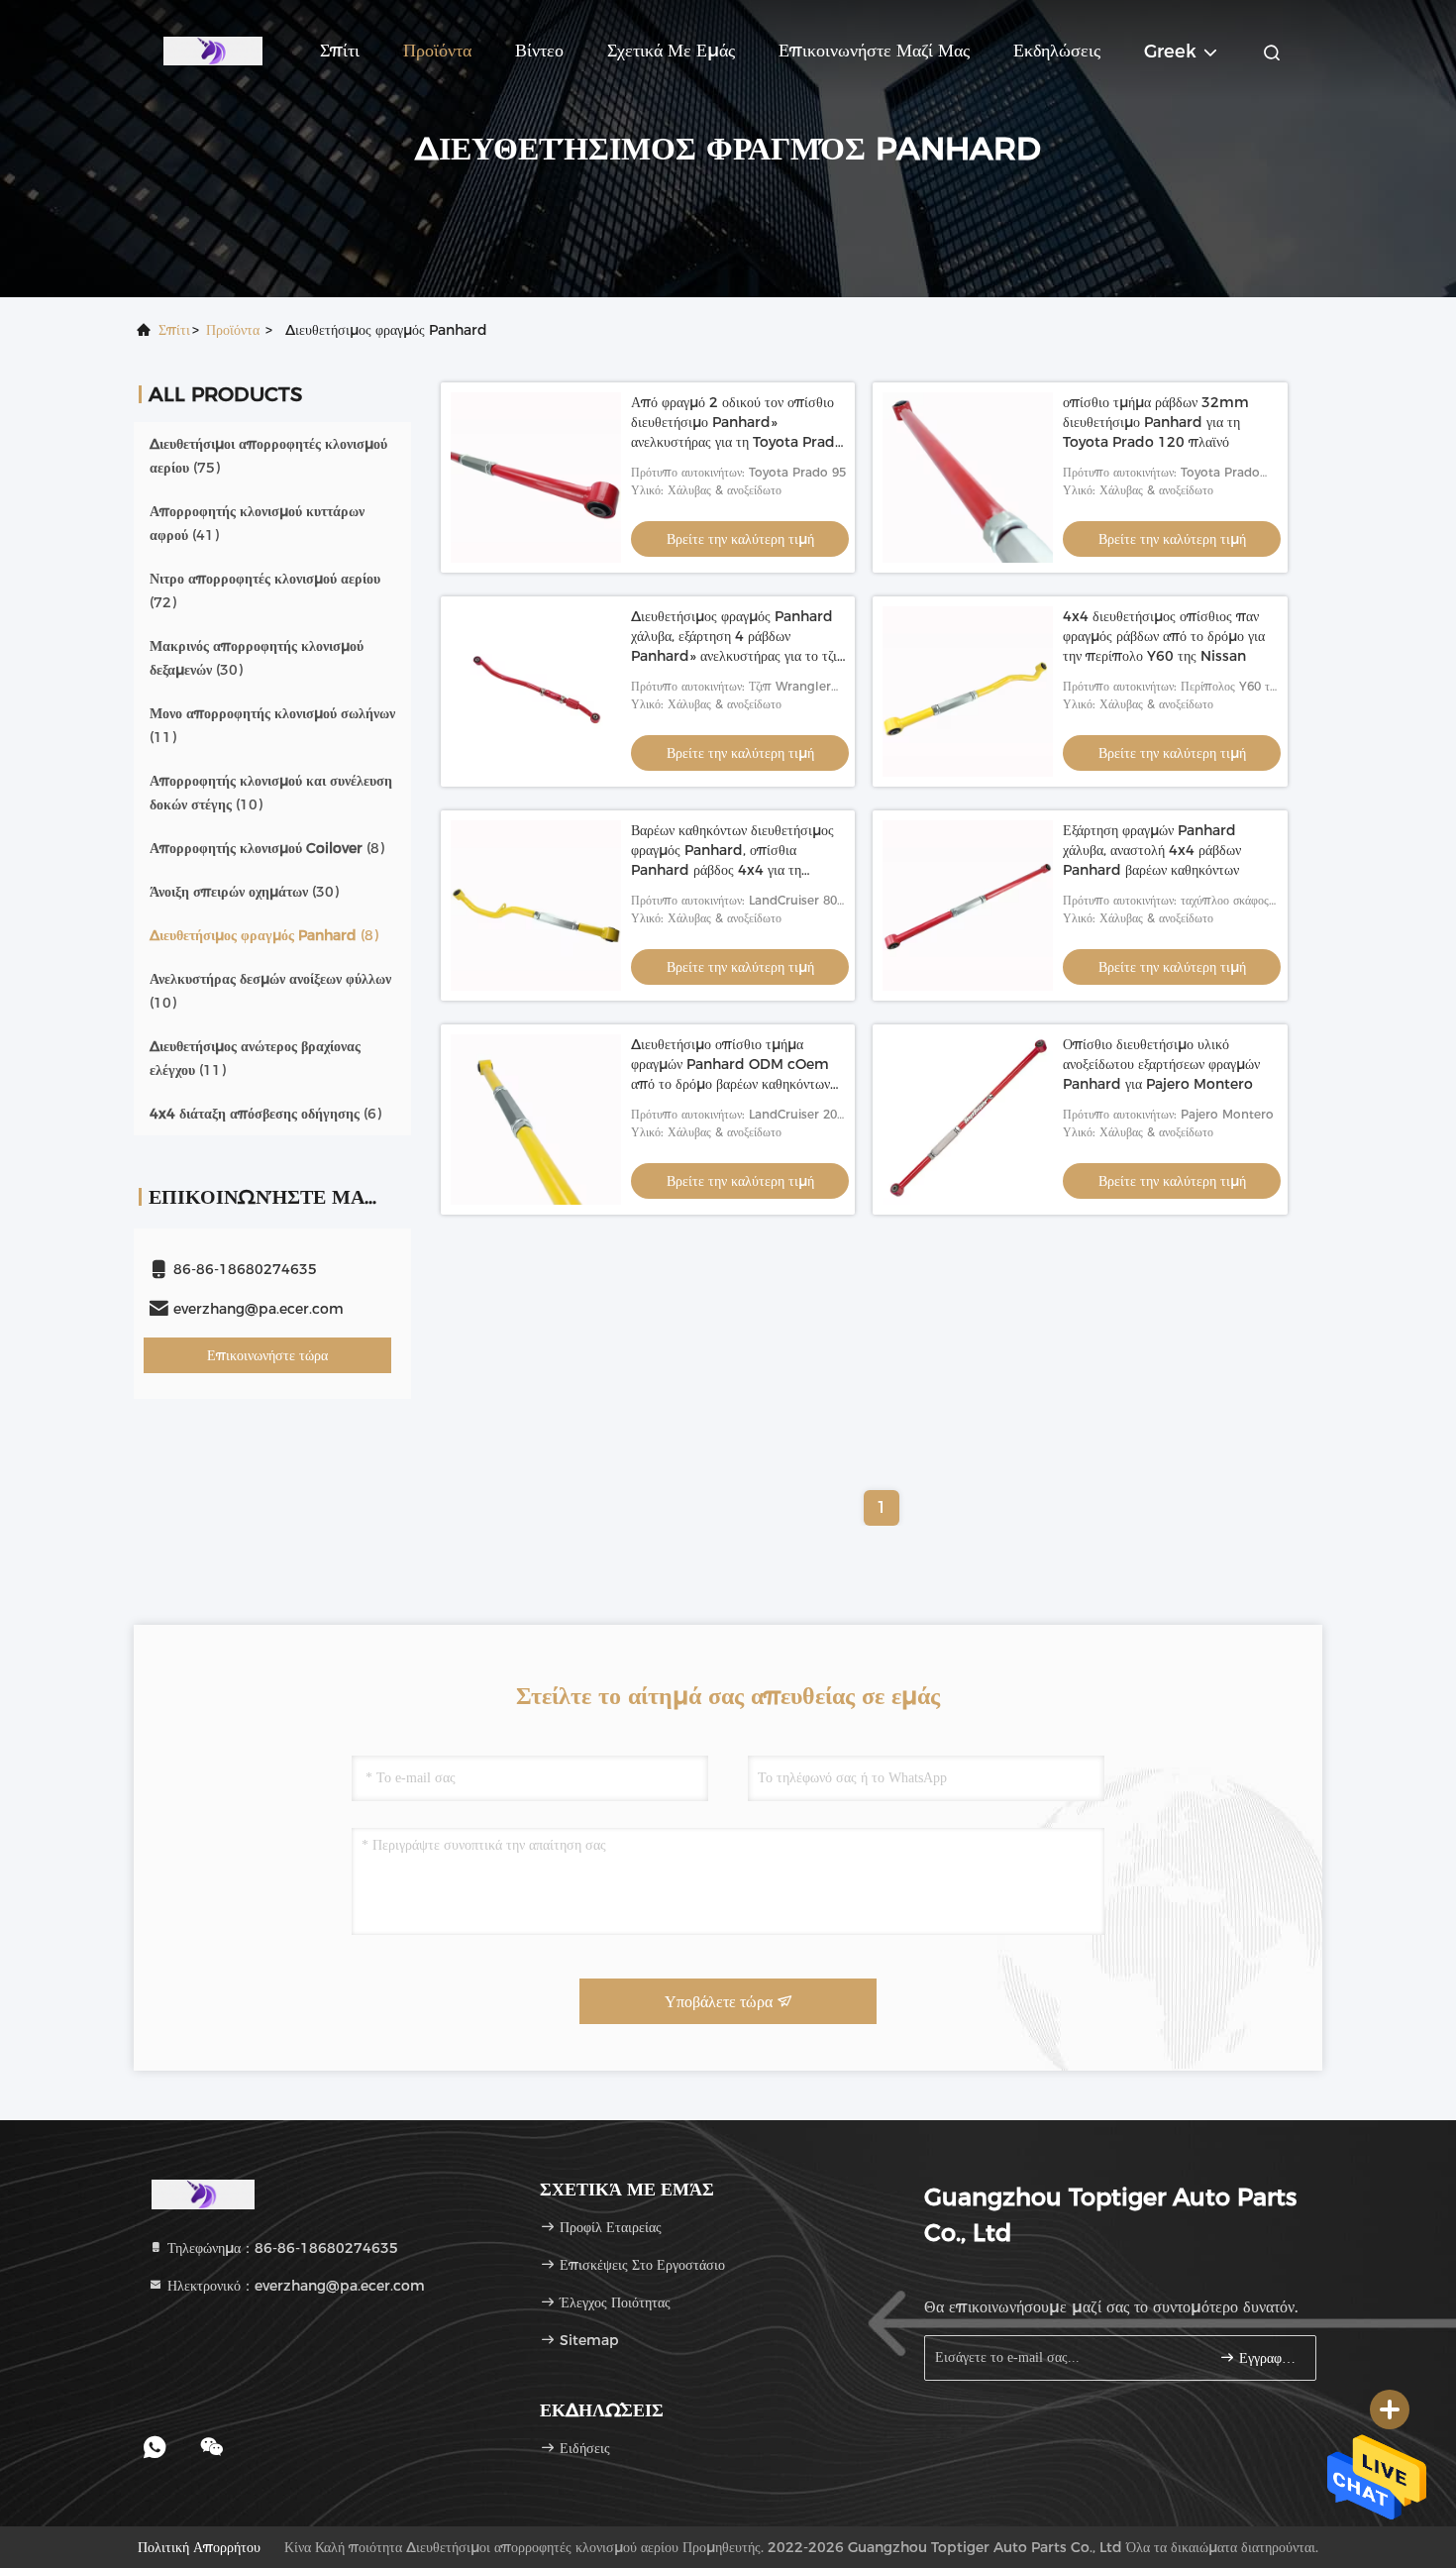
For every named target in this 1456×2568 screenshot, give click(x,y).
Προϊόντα (437, 51)
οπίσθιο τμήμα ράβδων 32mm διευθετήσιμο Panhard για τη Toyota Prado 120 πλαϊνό (1156, 422)
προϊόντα (233, 330)
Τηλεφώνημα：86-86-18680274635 (281, 2248)
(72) (265, 590)
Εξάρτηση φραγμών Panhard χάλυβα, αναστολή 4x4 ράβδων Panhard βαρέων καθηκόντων (1152, 850)
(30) (257, 658)
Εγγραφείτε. (1267, 2358)
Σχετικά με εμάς (671, 51)
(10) (271, 793)
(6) (265, 1114)
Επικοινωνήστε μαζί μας (874, 51)
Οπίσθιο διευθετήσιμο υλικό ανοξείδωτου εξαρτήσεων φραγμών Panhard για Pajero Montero (1161, 1064)
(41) (257, 523)
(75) (268, 456)
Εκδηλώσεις (1057, 51)
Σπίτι (340, 51)
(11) (272, 725)
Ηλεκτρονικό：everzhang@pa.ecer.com (294, 2286)
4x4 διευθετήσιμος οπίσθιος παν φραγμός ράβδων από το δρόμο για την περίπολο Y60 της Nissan (1164, 636)
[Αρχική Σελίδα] (213, 50)
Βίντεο (539, 51)
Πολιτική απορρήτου (199, 2547)
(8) (267, 848)
